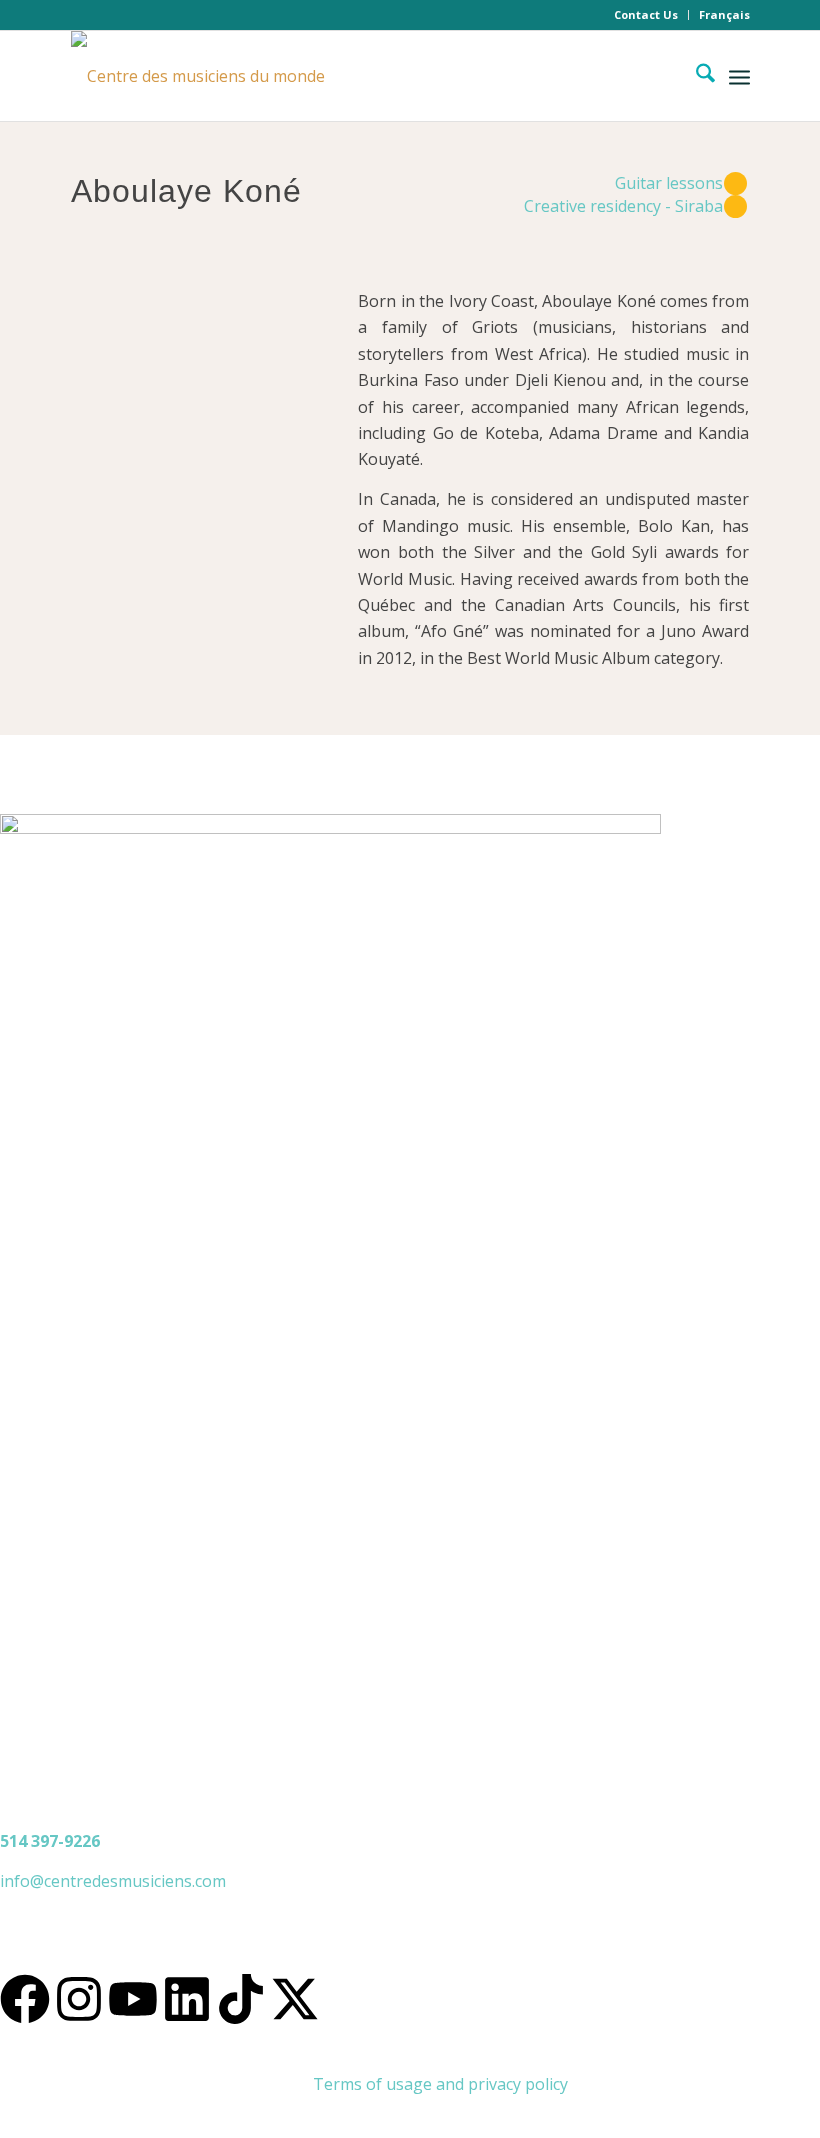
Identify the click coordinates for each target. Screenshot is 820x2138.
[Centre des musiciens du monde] (198, 76)
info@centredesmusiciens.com (113, 1881)
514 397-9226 (50, 1841)
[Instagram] (79, 1999)
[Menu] (739, 76)
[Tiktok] (241, 1999)
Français (724, 14)
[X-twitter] (295, 1999)
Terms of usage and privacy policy (440, 2084)
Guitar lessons (669, 183)
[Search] (695, 76)
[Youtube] (133, 1999)
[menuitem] (646, 15)
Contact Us (646, 14)
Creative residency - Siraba (623, 206)
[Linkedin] (187, 1999)
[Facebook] (25, 1999)
